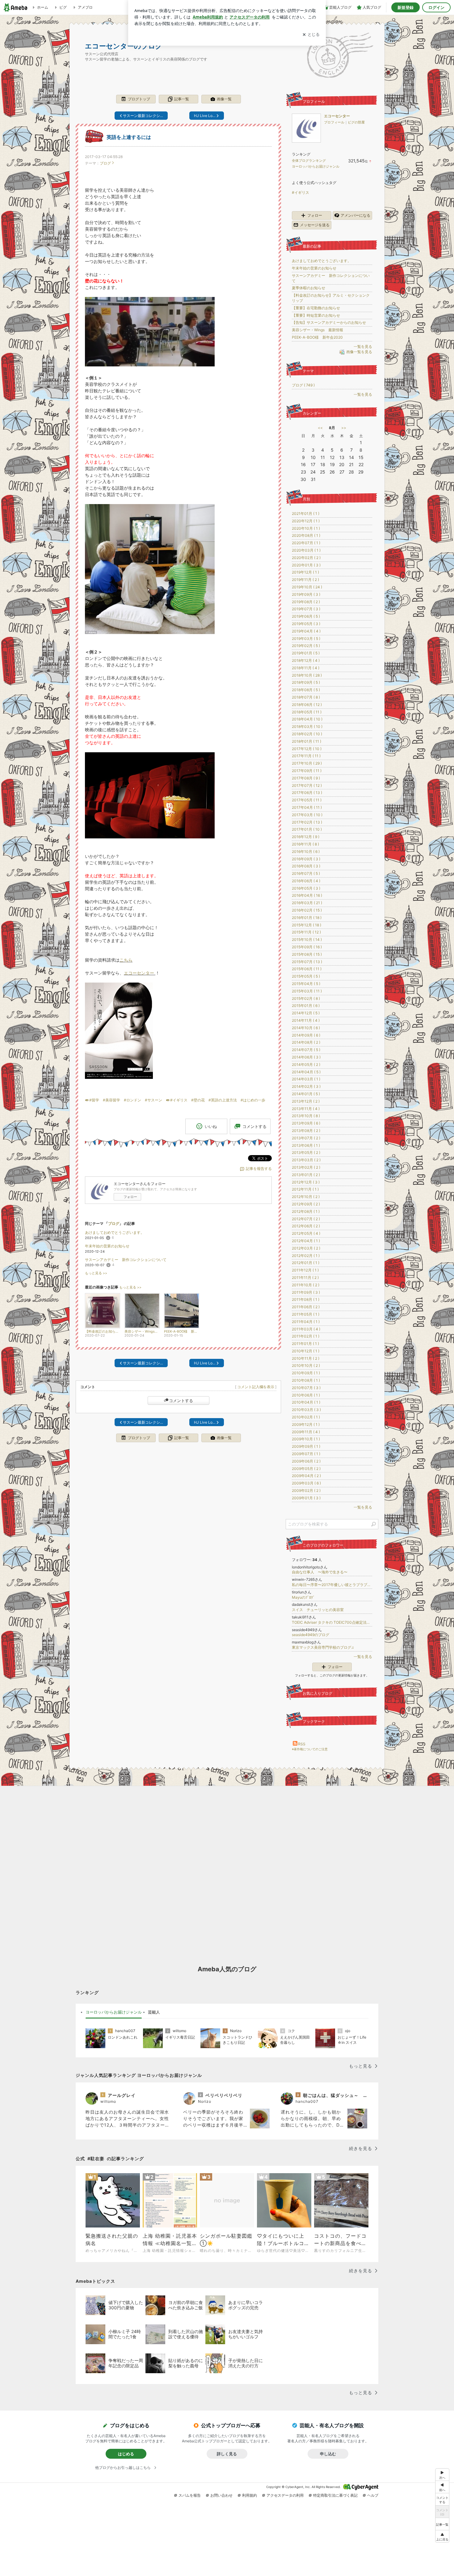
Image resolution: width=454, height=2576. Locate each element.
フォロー (130, 1197)
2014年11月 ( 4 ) (306, 1020)
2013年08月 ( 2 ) (306, 1131)
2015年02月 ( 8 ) (306, 998)
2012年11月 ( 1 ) (305, 1189)
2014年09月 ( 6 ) (306, 1035)
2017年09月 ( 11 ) (307, 771)
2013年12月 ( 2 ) (306, 1101)
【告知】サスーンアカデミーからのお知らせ (329, 322)
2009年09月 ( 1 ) (306, 1446)
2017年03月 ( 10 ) (307, 815)
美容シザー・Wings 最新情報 (317, 330)
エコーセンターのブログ (124, 46)
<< (320, 428)
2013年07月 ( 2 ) (306, 1138)
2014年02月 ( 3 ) (306, 1086)
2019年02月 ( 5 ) (306, 646)
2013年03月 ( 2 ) (306, 1160)
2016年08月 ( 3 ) (306, 866)
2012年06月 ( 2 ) (306, 1226)
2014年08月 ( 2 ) (306, 1042)
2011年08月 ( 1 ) (306, 1299)
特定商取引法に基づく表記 (335, 2495)
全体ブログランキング (309, 161)
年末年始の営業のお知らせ (107, 1246)
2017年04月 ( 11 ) (307, 807)
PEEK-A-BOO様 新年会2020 (317, 337)
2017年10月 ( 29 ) (307, 763)
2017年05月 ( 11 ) (307, 800)
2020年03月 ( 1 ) (306, 550)
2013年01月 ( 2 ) (306, 1175)
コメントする (181, 1401)
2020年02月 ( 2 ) (306, 558)
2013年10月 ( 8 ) (306, 1116)
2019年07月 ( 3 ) (306, 609)
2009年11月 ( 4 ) (306, 1432)
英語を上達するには (129, 137)
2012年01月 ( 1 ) (306, 1263)
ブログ (105, 163)
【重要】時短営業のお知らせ (316, 315)
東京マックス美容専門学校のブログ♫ (323, 1647)
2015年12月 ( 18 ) (307, 925)
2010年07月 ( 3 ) (306, 1388)
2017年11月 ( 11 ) (306, 756)
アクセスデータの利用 (285, 2495)
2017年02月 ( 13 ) (307, 822)
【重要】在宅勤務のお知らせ (316, 308)
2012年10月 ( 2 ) (306, 1197)
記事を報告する (259, 1169)
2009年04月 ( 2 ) (306, 1476)
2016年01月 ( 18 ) (307, 918)
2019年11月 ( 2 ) (305, 580)
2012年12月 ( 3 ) (306, 1182)
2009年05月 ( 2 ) (306, 1469)
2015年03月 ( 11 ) (307, 991)
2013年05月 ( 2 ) (306, 1152)
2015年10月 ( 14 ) (307, 939)
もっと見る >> (96, 1273)
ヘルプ (373, 2495)
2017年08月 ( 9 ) (306, 778)
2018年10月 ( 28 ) (307, 675)
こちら (126, 960)
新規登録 (406, 7)
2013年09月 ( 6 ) (306, 1123)
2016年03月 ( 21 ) (307, 903)
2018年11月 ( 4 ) (306, 668)
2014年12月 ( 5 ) (306, 1013)
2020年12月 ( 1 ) (306, 521)
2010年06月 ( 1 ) (306, 1395)
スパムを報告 (190, 2495)
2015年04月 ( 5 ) (306, 984)
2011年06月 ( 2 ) (306, 1307)
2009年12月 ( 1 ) (306, 1424)
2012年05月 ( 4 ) (306, 1233)
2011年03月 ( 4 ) (306, 1329)
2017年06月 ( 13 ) (307, 793)
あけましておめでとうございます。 (115, 1232)
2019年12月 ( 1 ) (305, 572)
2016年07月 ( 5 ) (306, 873)
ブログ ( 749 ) (303, 385)
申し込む (328, 2454)
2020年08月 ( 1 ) (306, 535)
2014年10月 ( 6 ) (306, 1028)
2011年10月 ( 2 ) (306, 1285)
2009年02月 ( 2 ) (306, 1490)
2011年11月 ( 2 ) (305, 1278)
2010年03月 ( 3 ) (306, 1410)
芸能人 (154, 2012)
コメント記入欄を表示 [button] (256, 1387)
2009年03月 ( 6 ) (306, 1483)
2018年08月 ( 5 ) (306, 690)
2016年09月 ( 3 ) (306, 859)
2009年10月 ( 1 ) (306, 1439)
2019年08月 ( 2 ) (306, 602)
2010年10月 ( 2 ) (306, 1365)
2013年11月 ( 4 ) (306, 1109)
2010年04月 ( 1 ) (306, 1402)
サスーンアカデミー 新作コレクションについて (126, 1260)
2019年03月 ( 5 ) (306, 639)
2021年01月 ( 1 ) (306, 514)
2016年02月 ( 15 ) (307, 910)
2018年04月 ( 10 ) (307, 719)
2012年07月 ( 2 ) (306, 1219)
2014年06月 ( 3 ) (306, 1057)
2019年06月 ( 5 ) (306, 616)
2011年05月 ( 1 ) (306, 1314)
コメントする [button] (254, 1126)
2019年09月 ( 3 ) (306, 594)
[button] (442, 2536)
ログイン (436, 7)
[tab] (114, 2012)
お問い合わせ (221, 2495)
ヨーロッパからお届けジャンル (316, 166)
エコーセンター (139, 973)
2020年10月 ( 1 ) (306, 528)
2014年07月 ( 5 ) (306, 1050)
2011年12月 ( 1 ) (305, 1270)
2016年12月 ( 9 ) (306, 837)
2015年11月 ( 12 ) (306, 932)
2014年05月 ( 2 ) (306, 1065)
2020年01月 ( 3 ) (306, 565)
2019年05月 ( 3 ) (306, 624)
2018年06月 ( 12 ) (307, 705)
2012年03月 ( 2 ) (306, 1248)
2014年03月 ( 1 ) (306, 1079)
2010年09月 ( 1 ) (306, 1373)
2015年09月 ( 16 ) (307, 947)
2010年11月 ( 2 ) (306, 1358)
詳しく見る (227, 2454)
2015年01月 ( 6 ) (306, 1006)
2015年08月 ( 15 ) (307, 954)
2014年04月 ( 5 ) (306, 1072)
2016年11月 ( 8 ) (305, 844)
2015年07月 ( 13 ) (307, 962)
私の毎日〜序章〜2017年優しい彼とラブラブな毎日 (332, 1585)
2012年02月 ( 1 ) (306, 1256)
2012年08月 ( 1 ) (306, 1211)
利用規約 (250, 2495)
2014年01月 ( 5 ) (306, 1094)
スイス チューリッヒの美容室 (318, 1610)
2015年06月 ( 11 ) (307, 969)
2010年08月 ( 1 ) (306, 1380)
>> (344, 428)
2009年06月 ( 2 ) (306, 1461)
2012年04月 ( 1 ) (306, 1241)
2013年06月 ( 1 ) (306, 1145)
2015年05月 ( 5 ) (306, 976)
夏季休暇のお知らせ (309, 288)
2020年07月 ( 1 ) (306, 543)
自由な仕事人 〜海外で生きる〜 (320, 1572)
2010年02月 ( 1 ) (306, 1417)
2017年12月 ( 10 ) (307, 749)
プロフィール (334, 122)
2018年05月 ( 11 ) (307, 712)
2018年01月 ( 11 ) (307, 741)
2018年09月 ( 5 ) (306, 682)
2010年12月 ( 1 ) (306, 1351)
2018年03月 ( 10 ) (307, 726)
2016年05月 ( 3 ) (306, 888)
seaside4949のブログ (311, 1635)
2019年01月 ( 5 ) (306, 653)
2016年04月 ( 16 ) (307, 895)
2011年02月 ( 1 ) (306, 1336)
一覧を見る (363, 347)
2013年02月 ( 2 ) (306, 1167)
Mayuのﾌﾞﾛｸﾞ (303, 1597)
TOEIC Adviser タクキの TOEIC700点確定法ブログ (332, 1622)
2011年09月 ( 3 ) (306, 1292)
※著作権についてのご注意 (310, 1749)
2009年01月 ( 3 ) (306, 1498)
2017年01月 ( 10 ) (307, 829)
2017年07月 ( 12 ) (307, 785)
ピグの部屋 (356, 122)
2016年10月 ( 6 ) (306, 852)
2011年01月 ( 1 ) (305, 1344)
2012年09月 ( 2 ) (306, 1204)
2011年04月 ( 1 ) (306, 1322)
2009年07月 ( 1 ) (306, 1454)
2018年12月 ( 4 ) (306, 660)
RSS (302, 1744)
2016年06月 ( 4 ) (306, 881)
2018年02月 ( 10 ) (307, 734)
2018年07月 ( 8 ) (306, 697)
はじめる (126, 2454)
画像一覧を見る (359, 352)
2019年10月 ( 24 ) (307, 587)
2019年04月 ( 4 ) (306, 631)
